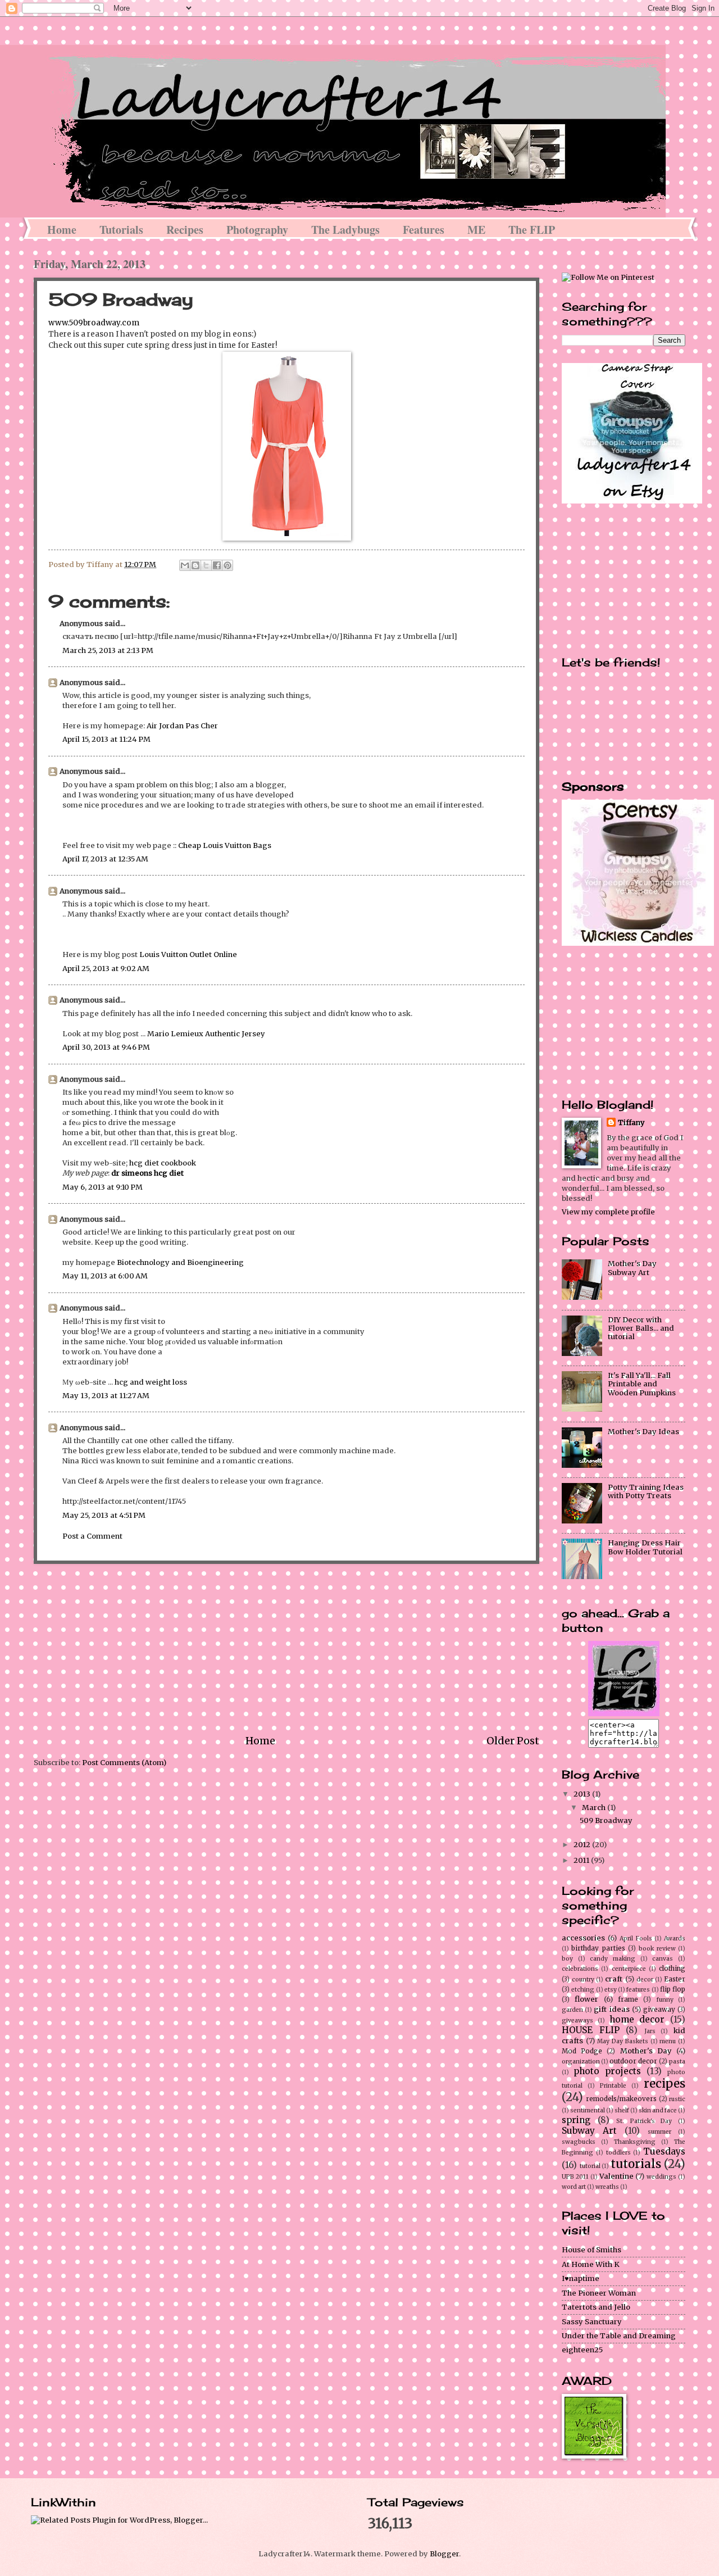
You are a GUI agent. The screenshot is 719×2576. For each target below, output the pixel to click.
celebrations (580, 1969)
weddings (661, 2177)
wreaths (607, 2187)
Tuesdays (664, 2151)
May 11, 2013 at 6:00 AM (105, 1276)
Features (424, 230)
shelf (622, 2110)
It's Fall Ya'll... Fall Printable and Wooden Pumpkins (642, 1384)
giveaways (577, 2021)
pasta (677, 2062)
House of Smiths (591, 2250)
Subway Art (589, 2131)
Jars (650, 2031)
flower (586, 1999)
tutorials (636, 2164)
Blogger (444, 2554)
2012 (583, 1845)
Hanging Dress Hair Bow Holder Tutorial (645, 1547)
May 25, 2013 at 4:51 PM (104, 1515)
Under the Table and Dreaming (619, 2336)
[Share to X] (206, 565)
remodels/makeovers (621, 2099)
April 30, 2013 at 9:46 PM (106, 1047)
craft (614, 1979)
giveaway (659, 2010)
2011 (582, 1860)
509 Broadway (606, 1820)
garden (572, 2010)
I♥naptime (581, 2278)
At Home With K (591, 2264)
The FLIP (532, 230)
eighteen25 (582, 2350)
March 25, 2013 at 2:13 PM (108, 650)
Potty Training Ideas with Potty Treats (646, 1491)
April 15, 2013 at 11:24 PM (106, 739)
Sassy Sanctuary (592, 2322)
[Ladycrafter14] (624, 1714)
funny (665, 2000)
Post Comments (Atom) (124, 1763)
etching (583, 1990)
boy (567, 1959)
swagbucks (579, 2142)
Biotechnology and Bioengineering (180, 1262)
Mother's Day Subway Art (632, 1268)
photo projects (607, 2071)
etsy (611, 1990)
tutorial (590, 2166)
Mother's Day (646, 2051)
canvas (663, 1959)
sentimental (588, 2110)
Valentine (616, 2176)
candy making (613, 1959)
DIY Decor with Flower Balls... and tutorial (641, 1328)
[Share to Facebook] (217, 565)
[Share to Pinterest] (227, 565)
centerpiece (629, 1969)
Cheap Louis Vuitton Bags (225, 845)
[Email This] (185, 565)
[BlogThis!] (195, 565)
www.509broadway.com (94, 323)
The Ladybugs (345, 230)
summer (659, 2132)
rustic (677, 2099)
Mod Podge (582, 2051)
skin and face (658, 2110)
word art (574, 2187)
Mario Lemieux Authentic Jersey (206, 1034)
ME (476, 230)
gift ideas (611, 2009)
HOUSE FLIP (591, 2030)
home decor (637, 2019)
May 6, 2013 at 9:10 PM (103, 1187)
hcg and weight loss (151, 1382)
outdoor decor (633, 2061)
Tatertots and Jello (596, 2307)
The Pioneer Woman (599, 2293)
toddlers (618, 2153)
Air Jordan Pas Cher (182, 726)
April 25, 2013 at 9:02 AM (106, 969)
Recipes (185, 230)
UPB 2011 (575, 2177)
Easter (675, 1979)
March (595, 1808)
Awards (675, 1938)
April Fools (636, 1938)
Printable (613, 2086)
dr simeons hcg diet (147, 1173)
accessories (583, 1938)
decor (645, 1979)
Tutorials (121, 230)
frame (628, 1999)
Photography (257, 230)
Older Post (513, 1741)
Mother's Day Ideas (643, 1432)
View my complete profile (608, 1212)
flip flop (673, 1989)
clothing (672, 1969)
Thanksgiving (635, 2142)
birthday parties (598, 1948)
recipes (665, 2084)
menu (668, 2041)
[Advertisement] (286, 1649)
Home (62, 230)
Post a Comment (92, 1536)
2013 (583, 1794)
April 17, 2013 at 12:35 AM (105, 859)
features (638, 1990)
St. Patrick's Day (644, 2121)
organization (581, 2062)
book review (657, 1949)
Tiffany (631, 1123)
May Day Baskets (622, 2041)
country (583, 1979)
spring (576, 2120)
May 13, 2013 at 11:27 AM (106, 1396)
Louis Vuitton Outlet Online (188, 954)
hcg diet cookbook (163, 1163)
